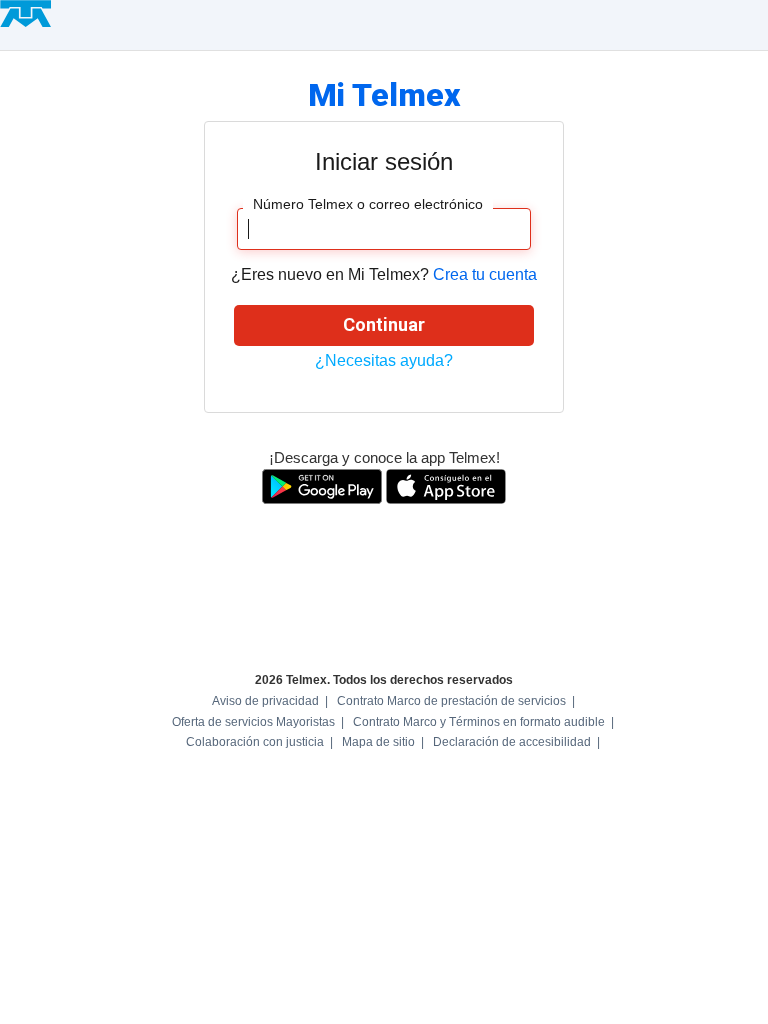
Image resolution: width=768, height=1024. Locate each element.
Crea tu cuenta (485, 274)
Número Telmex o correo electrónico (368, 204)
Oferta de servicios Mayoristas (253, 722)
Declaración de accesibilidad (512, 742)
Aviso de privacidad (265, 701)
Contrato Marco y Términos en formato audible (479, 722)
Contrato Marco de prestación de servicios (451, 701)
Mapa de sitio (378, 742)
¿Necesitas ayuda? (384, 360)
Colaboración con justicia (255, 742)
